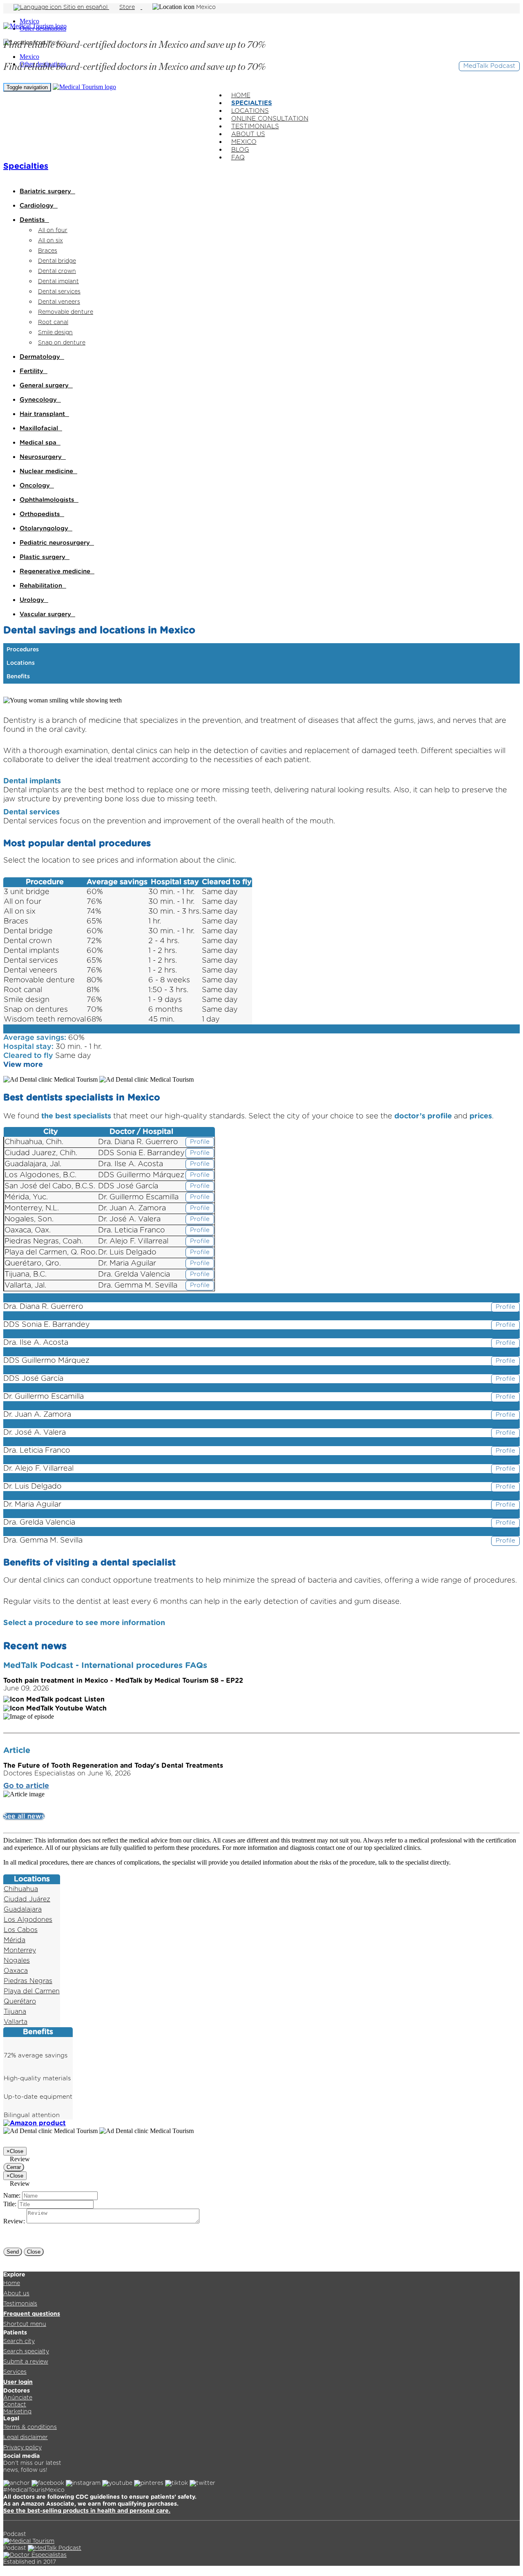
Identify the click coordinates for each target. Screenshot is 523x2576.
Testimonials (20, 2304)
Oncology (37, 486)
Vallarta (16, 2022)
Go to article (26, 1786)
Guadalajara (23, 1910)
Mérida (15, 1940)
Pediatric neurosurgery (57, 543)
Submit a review (26, 2362)
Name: (12, 2195)
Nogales (17, 1961)
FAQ (238, 158)
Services (15, 2372)
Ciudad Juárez (27, 1899)
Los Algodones (28, 1920)
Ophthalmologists (49, 500)
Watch (95, 1708)
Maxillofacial (41, 428)
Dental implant (58, 282)
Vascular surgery (47, 614)
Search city (19, 2341)
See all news (24, 1816)
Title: (10, 2204)
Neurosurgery (43, 457)
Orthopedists (42, 514)
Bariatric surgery (47, 191)
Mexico (29, 21)
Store (127, 7)
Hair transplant (44, 414)
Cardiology (39, 206)
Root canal (53, 322)
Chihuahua (21, 1889)
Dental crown (57, 271)
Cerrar (14, 2167)
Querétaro (20, 2001)
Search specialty (26, 2352)
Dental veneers (59, 302)
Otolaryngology (46, 529)
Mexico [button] (206, 7)
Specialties (26, 166)
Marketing (17, 2412)
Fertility (34, 371)
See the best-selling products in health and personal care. (87, 2511)
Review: (14, 2221)
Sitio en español (85, 7)
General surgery (46, 386)
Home (12, 2283)
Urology (34, 600)
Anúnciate (18, 2398)
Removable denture (66, 312)
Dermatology (42, 357)
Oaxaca (16, 1971)
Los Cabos (21, 1930)
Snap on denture (62, 343)
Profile (200, 1142)
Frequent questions (32, 2314)
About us (16, 2294)
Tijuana (15, 2012)
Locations (21, 663)
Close (34, 2252)
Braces (48, 251)
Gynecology (40, 400)
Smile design (55, 333)
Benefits (18, 677)
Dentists (34, 220)
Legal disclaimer (26, 2437)
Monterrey (20, 1950)
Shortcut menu (25, 2324)
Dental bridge (57, 261)
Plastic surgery (45, 557)
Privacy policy (22, 2448)
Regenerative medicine (57, 571)
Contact (15, 2405)
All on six (50, 241)
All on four (53, 230)
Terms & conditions (30, 2427)
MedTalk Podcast (489, 66)
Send (13, 2252)
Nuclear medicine (48, 471)
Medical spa (40, 443)
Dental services (59, 292)
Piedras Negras (28, 1981)
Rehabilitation (43, 586)
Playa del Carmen (32, 1991)
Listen (93, 1699)
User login (18, 2382)
